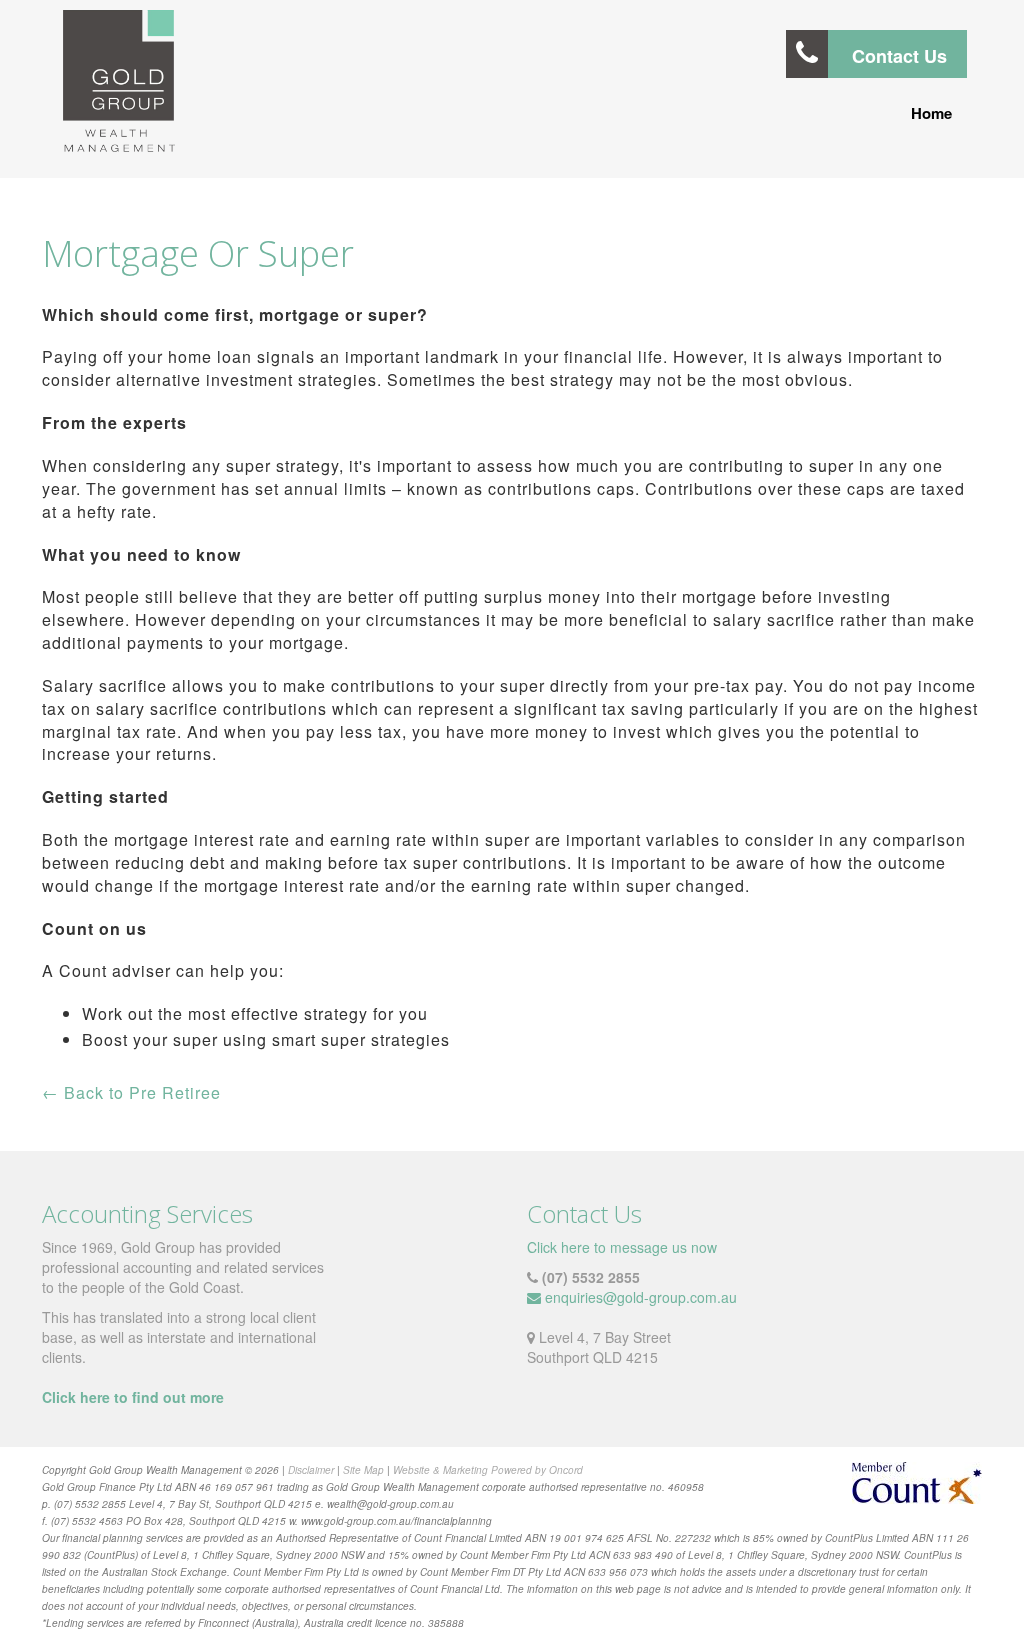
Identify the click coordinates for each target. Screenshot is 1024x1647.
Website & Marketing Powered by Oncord (488, 1470)
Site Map (363, 1470)
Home (931, 113)
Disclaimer (311, 1470)
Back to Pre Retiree (131, 1092)
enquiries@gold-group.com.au (641, 1297)
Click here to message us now (622, 1247)
